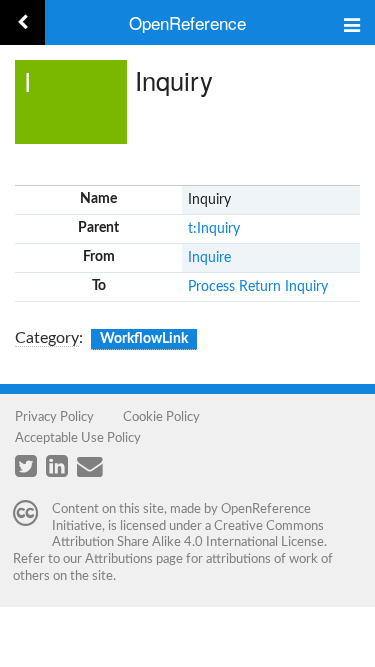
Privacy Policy (54, 417)
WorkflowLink (144, 339)
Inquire (209, 258)
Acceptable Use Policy (78, 438)
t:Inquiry (214, 229)
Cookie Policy (161, 417)
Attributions (119, 559)
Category (47, 338)
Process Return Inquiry (258, 287)
